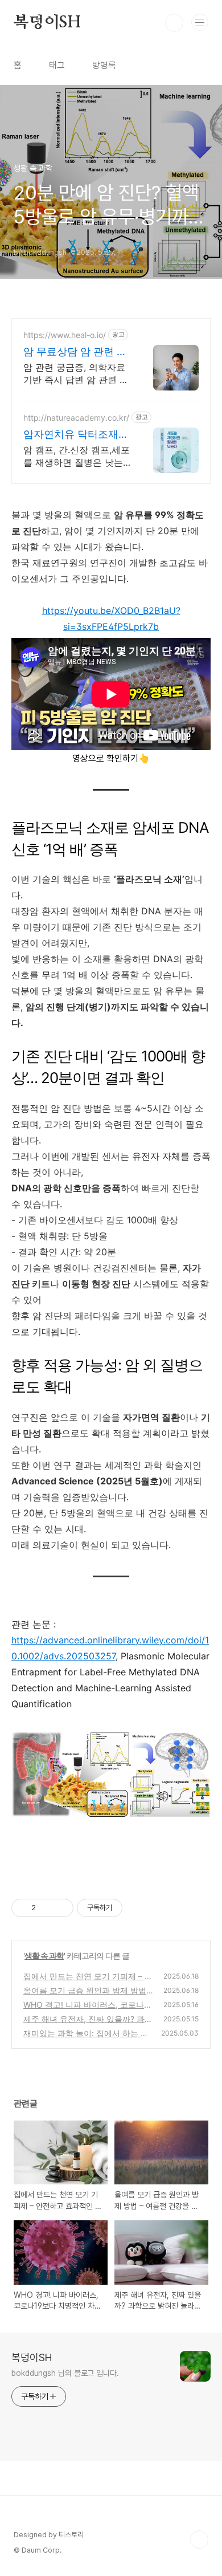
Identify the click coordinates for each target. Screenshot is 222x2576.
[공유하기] (46, 1908)
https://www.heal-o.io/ (65, 335)
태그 (57, 65)
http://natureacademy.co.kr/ (76, 418)
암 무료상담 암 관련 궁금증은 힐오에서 (75, 352)
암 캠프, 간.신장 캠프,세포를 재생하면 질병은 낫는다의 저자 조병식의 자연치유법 (77, 456)
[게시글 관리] (61, 1908)
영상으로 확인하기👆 (111, 758)
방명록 (104, 65)
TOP (199, 2540)
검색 (174, 23)
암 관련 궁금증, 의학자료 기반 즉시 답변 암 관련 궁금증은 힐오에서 (76, 374)
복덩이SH (47, 23)
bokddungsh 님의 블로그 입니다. (65, 2373)
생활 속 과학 (44, 1956)
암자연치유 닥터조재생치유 (76, 435)
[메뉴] (200, 22)
